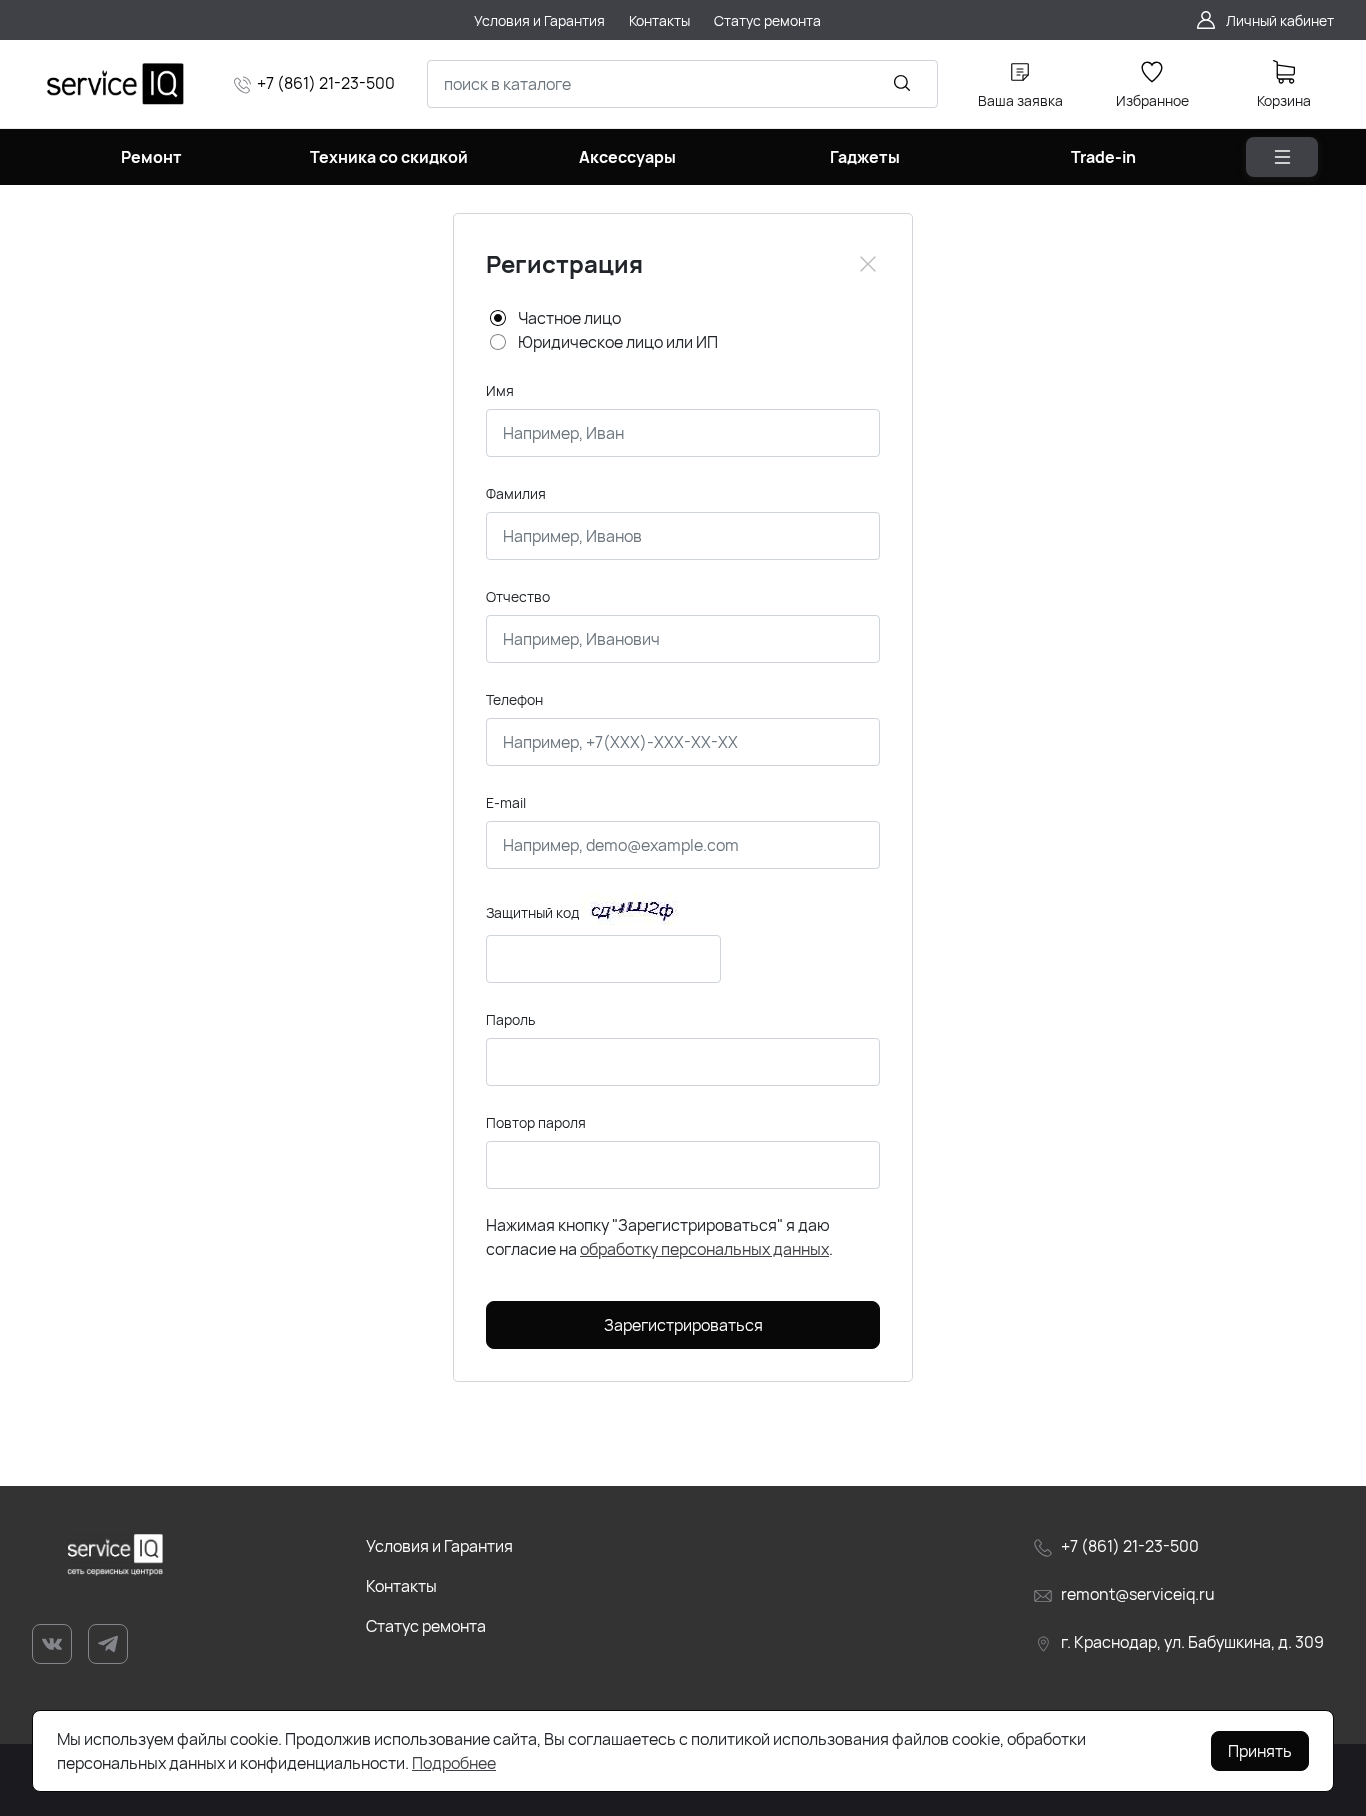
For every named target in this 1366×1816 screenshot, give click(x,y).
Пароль (510, 1019)
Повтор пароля (536, 1122)
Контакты (401, 1586)
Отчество (518, 596)
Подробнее (454, 1763)
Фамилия (516, 493)
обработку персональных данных (704, 1249)
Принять (1260, 1751)
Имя (500, 390)
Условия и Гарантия (439, 1546)
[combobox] (682, 84)
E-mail (506, 802)
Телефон (514, 699)
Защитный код (532, 912)
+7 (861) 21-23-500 (326, 83)
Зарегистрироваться (683, 1325)
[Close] (868, 264)
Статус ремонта (426, 1626)
